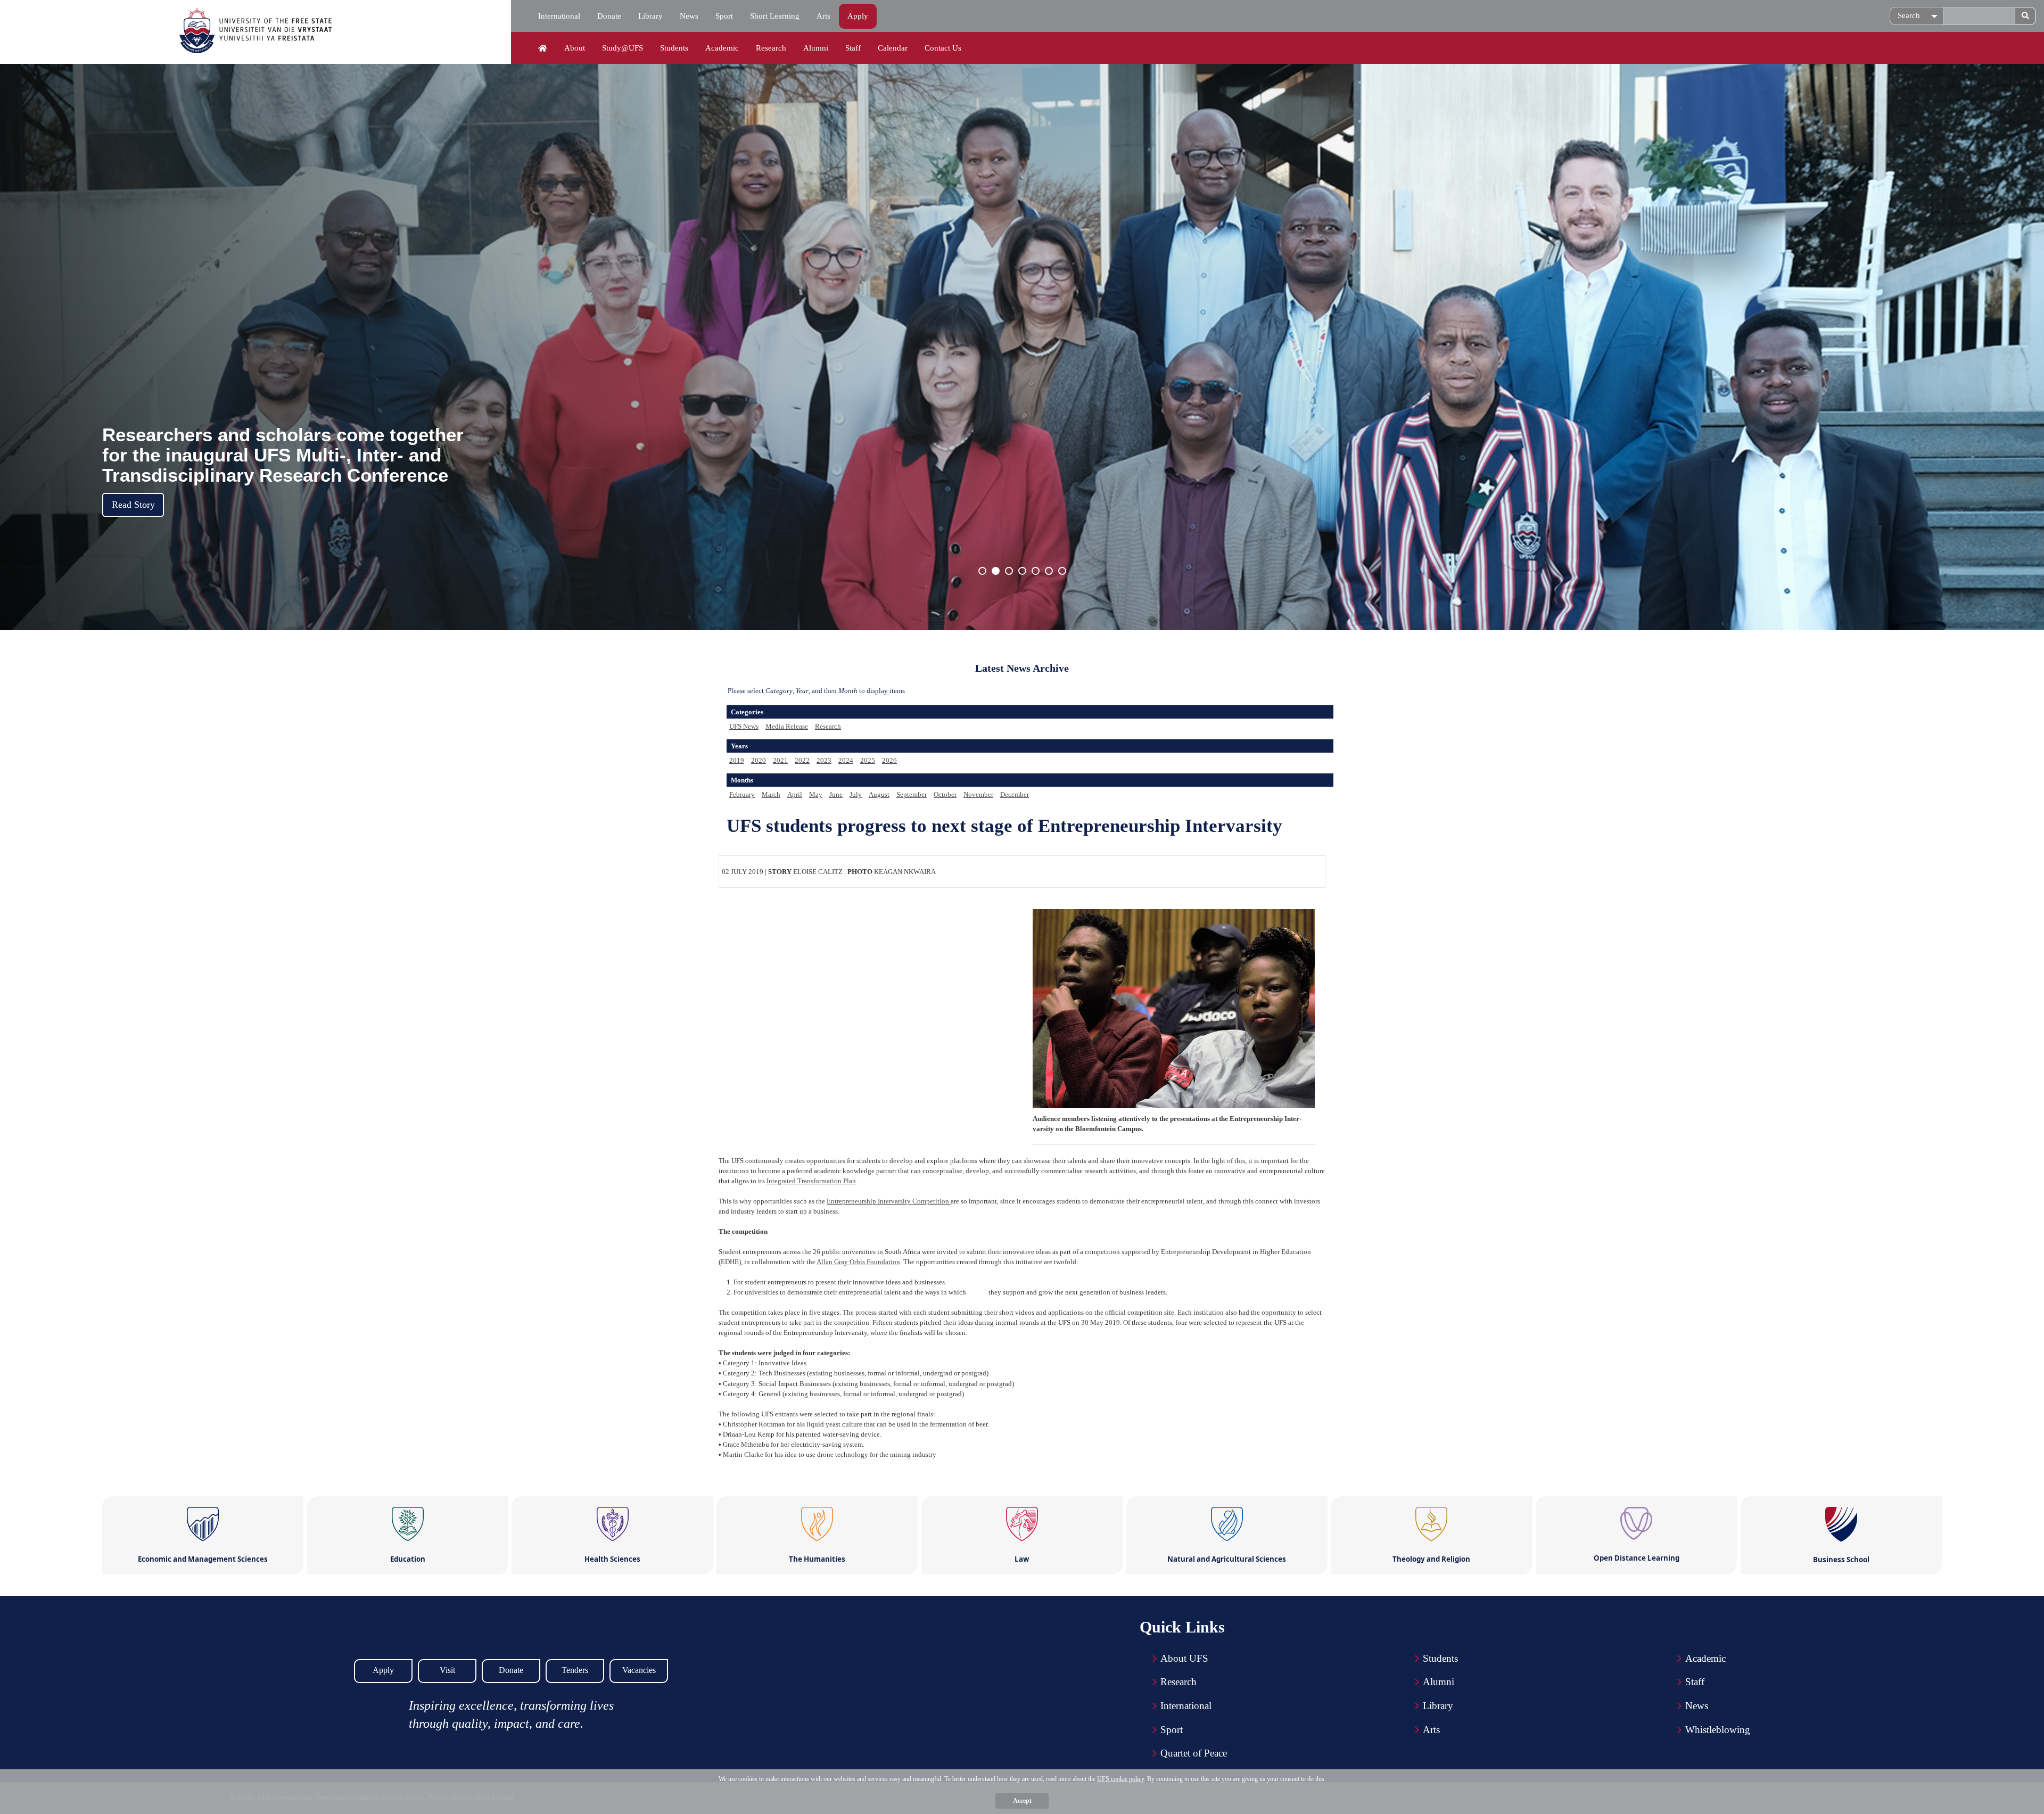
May (816, 794)
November (978, 794)
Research (771, 48)
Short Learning (775, 16)
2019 (737, 760)
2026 (889, 760)
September (912, 794)
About (575, 48)
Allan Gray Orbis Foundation (858, 1262)
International (559, 16)
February (742, 794)
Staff (853, 48)
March (771, 794)
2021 (780, 760)
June (836, 794)
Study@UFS (623, 48)
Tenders (575, 1670)
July (856, 794)
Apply (858, 16)
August (879, 794)
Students (674, 48)
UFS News (744, 726)
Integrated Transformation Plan (811, 1181)
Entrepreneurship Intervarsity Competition (889, 1201)
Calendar (893, 48)
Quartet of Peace (1194, 1753)
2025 (868, 760)
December (1015, 794)
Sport (724, 16)
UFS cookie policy (1120, 1779)
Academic (722, 48)
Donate (609, 16)
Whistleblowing (1718, 1730)
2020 (759, 760)
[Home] (543, 48)
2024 (846, 760)
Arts (823, 16)
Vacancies (639, 1670)
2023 (824, 760)
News (689, 16)
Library (650, 16)
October (945, 794)
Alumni (816, 48)
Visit (447, 1670)
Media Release (787, 726)
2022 (802, 760)
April (795, 794)
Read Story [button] (133, 505)
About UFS (1184, 1658)
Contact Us (943, 48)
